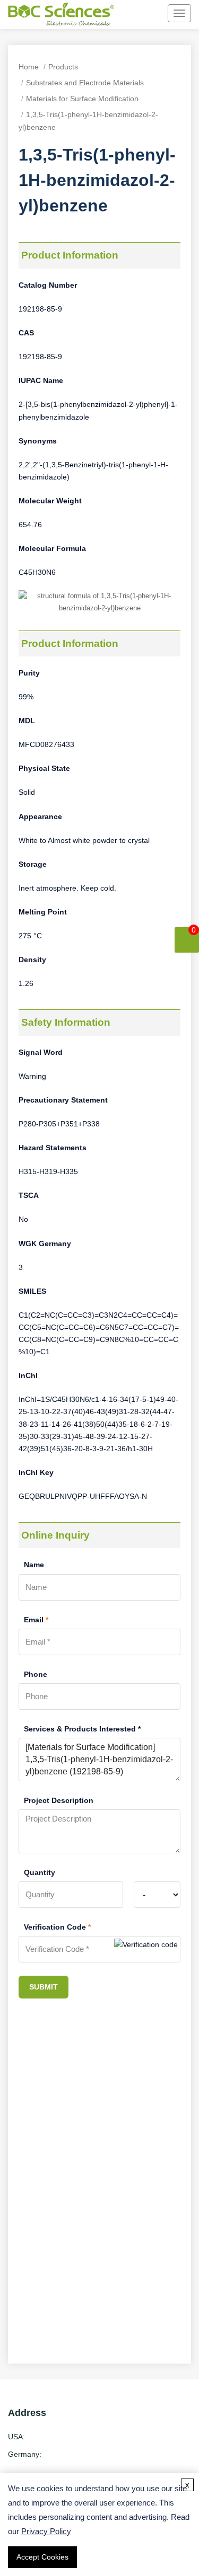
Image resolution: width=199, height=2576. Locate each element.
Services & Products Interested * (82, 1729)
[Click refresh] (146, 1949)
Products (63, 67)
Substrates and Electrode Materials (85, 83)
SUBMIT (44, 1987)
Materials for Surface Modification (82, 99)
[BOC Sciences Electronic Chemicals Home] (61, 16)
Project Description (59, 1800)
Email (36, 1620)
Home (29, 67)
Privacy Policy (46, 2531)
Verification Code (57, 1927)
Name (34, 1565)
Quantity (40, 1872)
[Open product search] (131, 14)
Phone (36, 1674)
